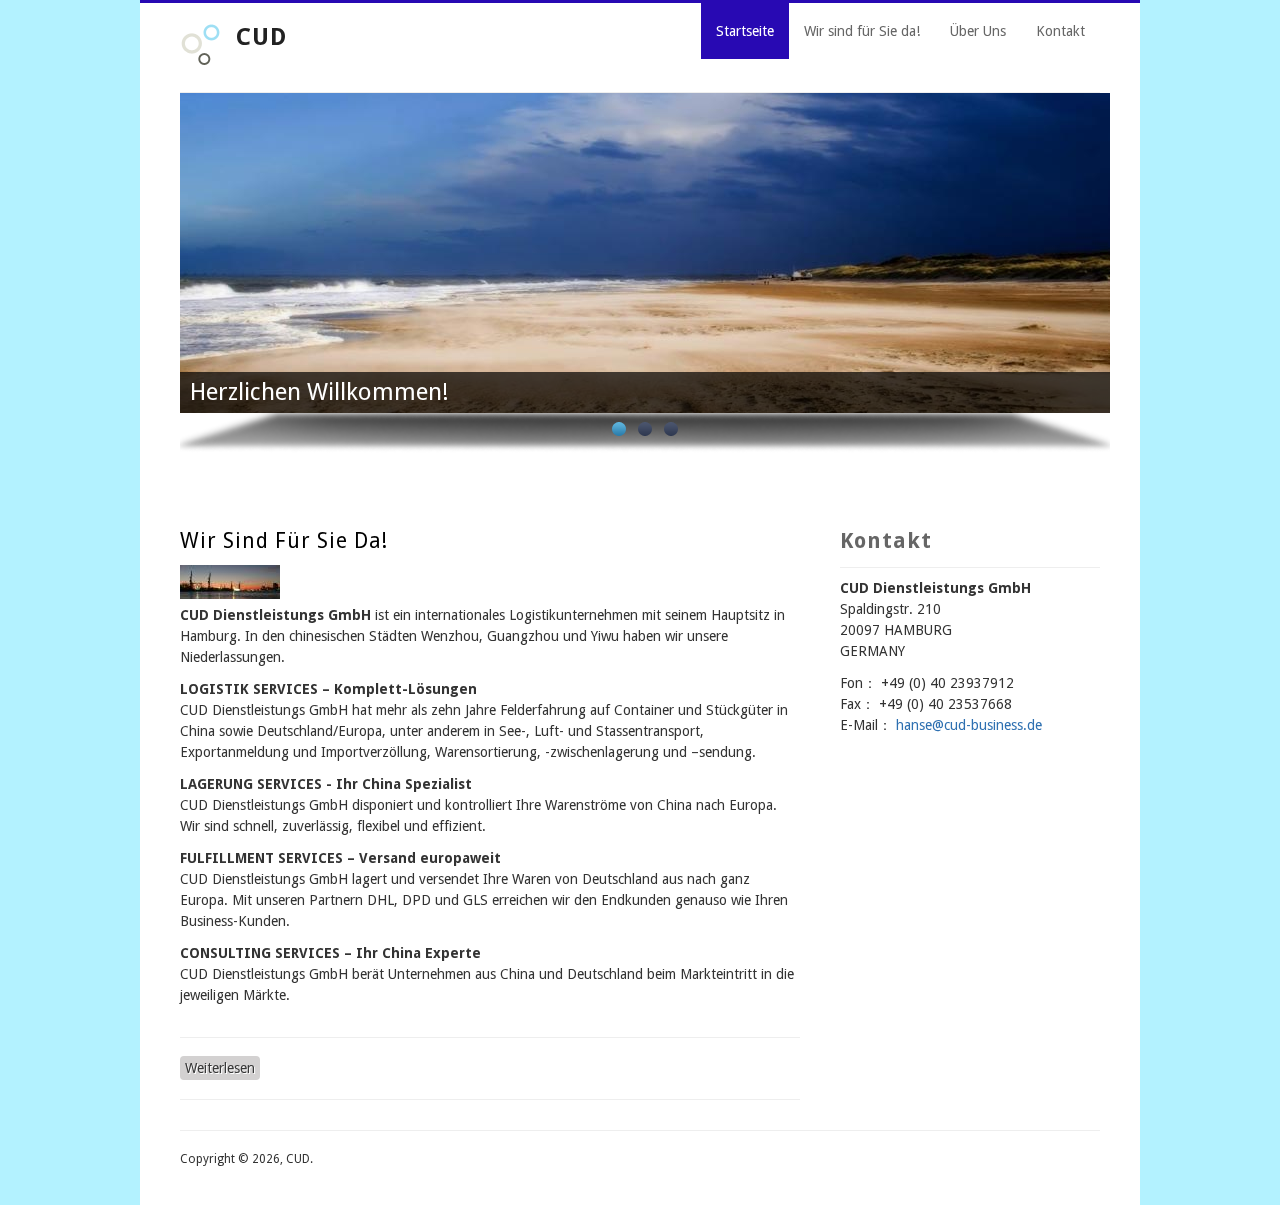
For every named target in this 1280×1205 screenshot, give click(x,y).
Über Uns (978, 31)
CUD (261, 37)
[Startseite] (200, 61)
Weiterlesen (222, 1068)
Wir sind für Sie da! (862, 31)
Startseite (745, 31)
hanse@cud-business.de (969, 725)
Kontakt (1060, 31)
